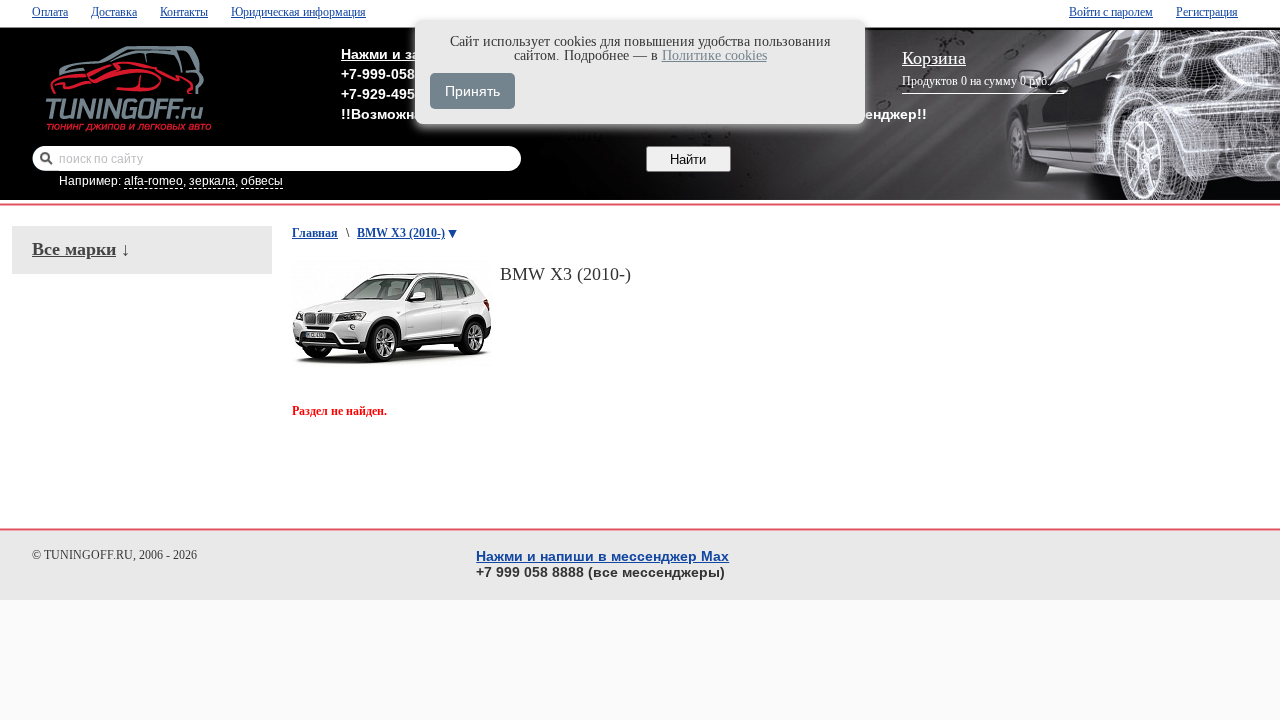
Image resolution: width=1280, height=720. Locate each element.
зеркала (212, 181)
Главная (315, 233)
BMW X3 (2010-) (401, 233)
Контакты (184, 12)
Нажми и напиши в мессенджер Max (602, 556)
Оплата (50, 12)
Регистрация (1207, 12)
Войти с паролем (1111, 12)
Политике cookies (714, 55)
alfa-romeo (153, 181)
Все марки (74, 249)
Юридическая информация (298, 12)
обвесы (262, 181)
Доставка (114, 12)
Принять (472, 91)
